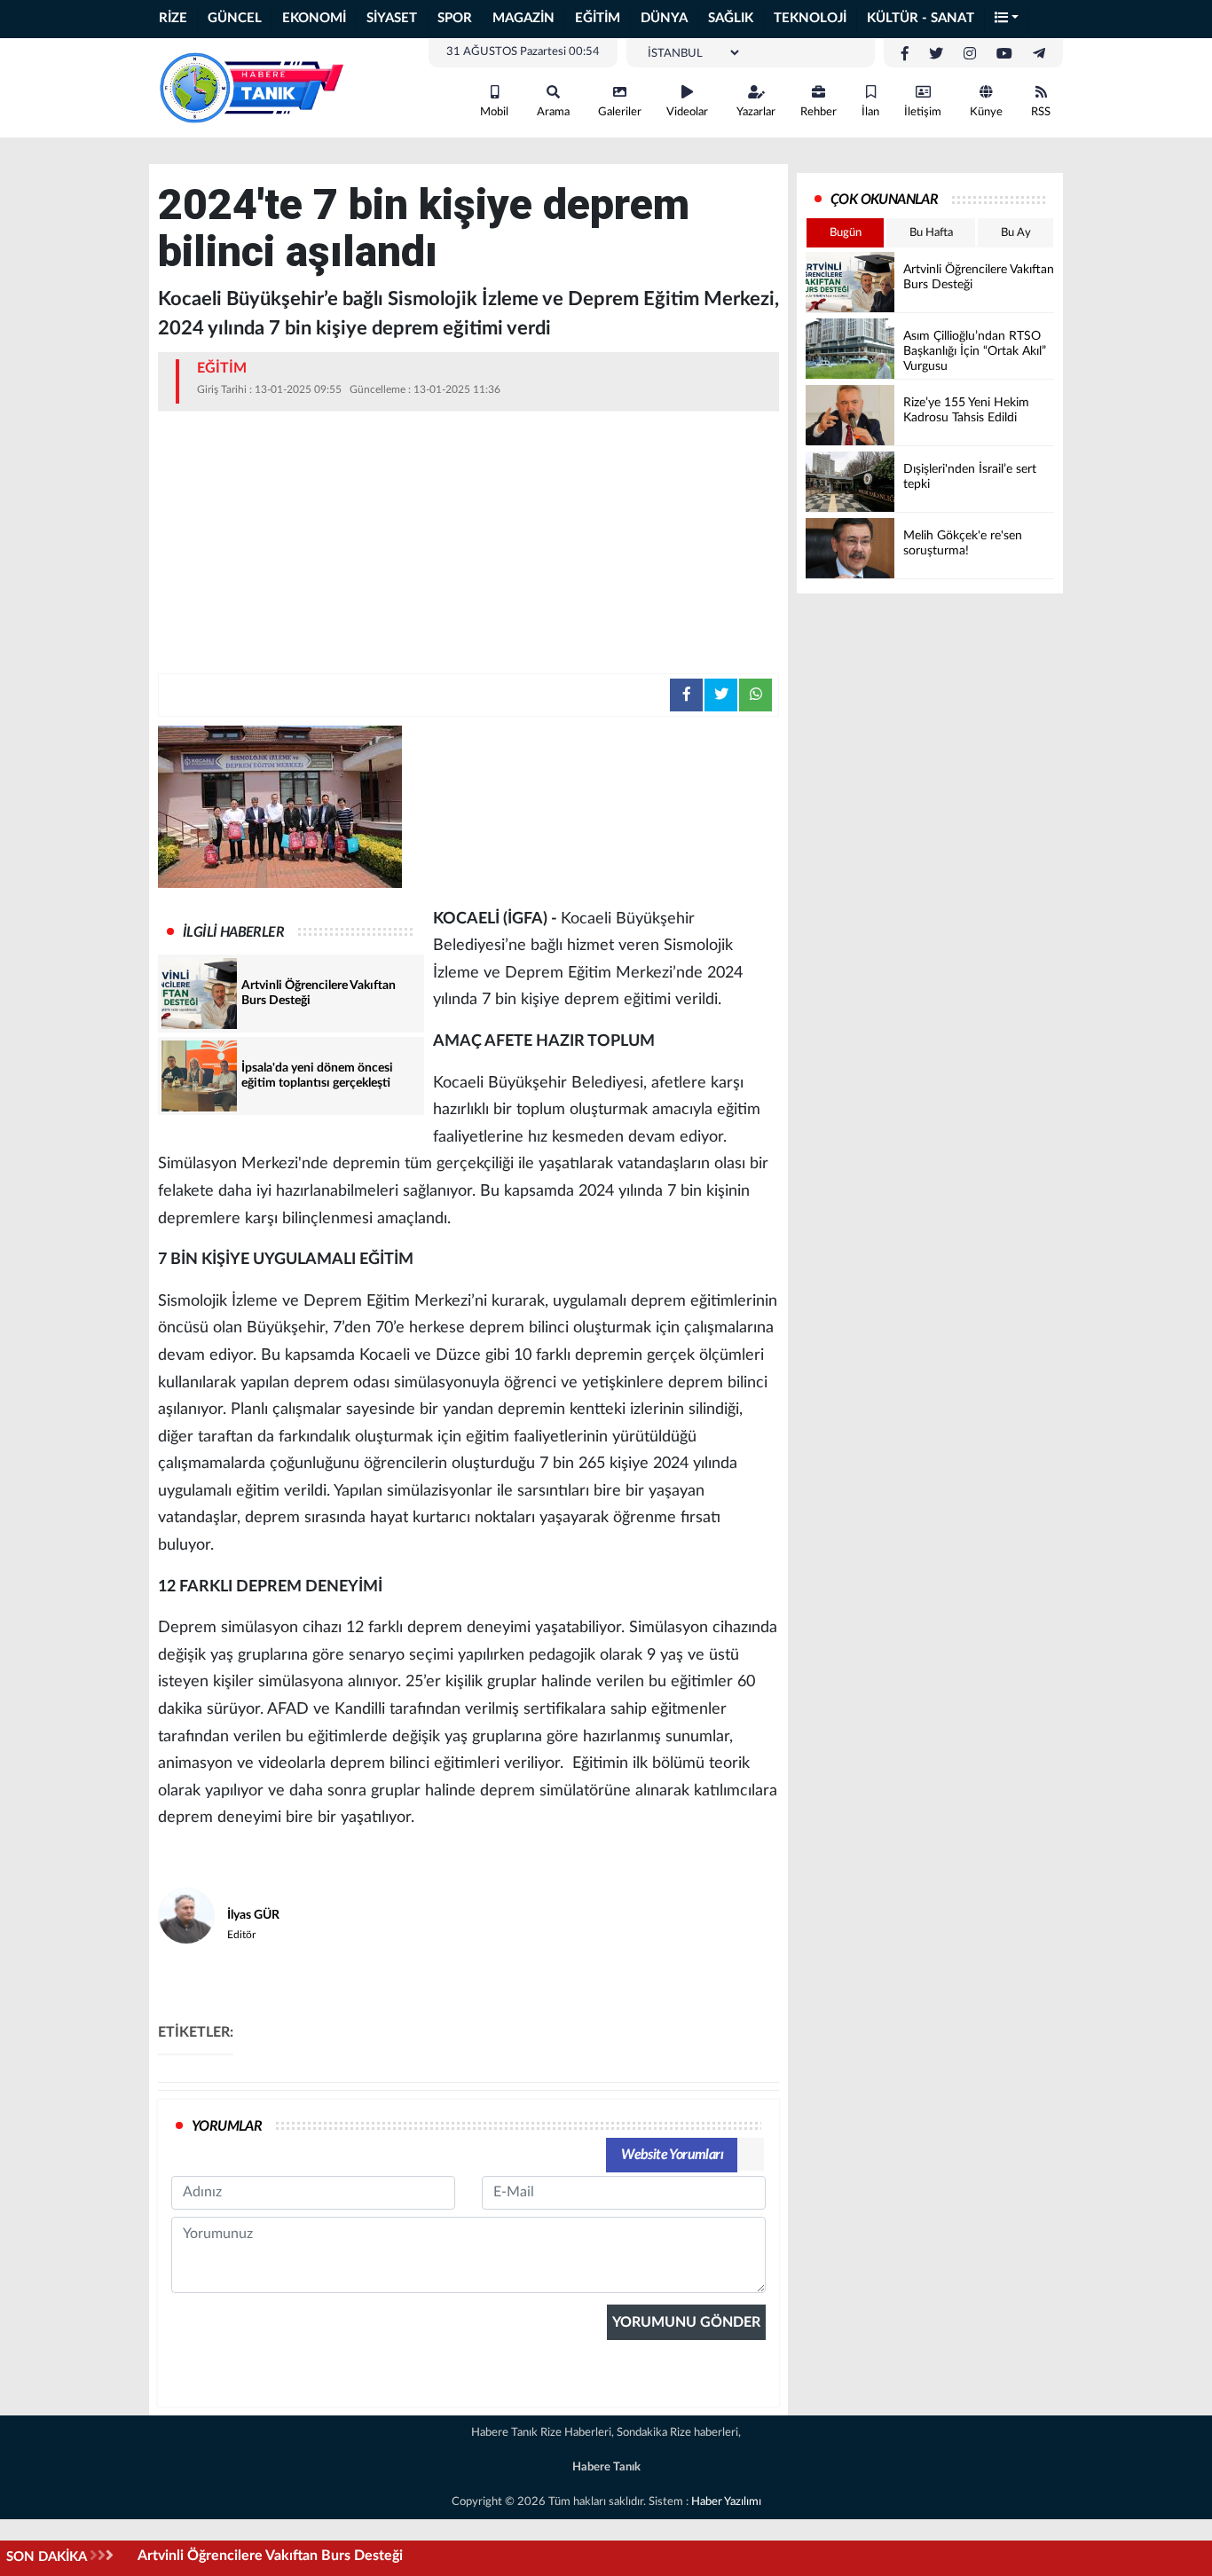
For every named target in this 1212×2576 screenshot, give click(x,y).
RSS (1041, 112)
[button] (1007, 19)
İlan (870, 112)
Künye (986, 112)
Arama (553, 112)
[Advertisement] (468, 540)
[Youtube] (1004, 54)
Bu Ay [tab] (1016, 233)
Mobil (494, 112)
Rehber (818, 112)
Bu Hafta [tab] (931, 233)
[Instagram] (970, 54)
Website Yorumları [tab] (672, 2155)
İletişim (923, 112)
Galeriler (620, 112)
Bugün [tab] (846, 233)
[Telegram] (1039, 54)
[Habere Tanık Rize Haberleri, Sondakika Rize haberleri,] (251, 87)
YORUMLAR (227, 2126)
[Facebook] (905, 54)
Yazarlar (756, 112)
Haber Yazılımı (726, 2502)
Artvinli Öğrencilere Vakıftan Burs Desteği (270, 2556)
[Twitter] (936, 54)
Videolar (687, 112)
